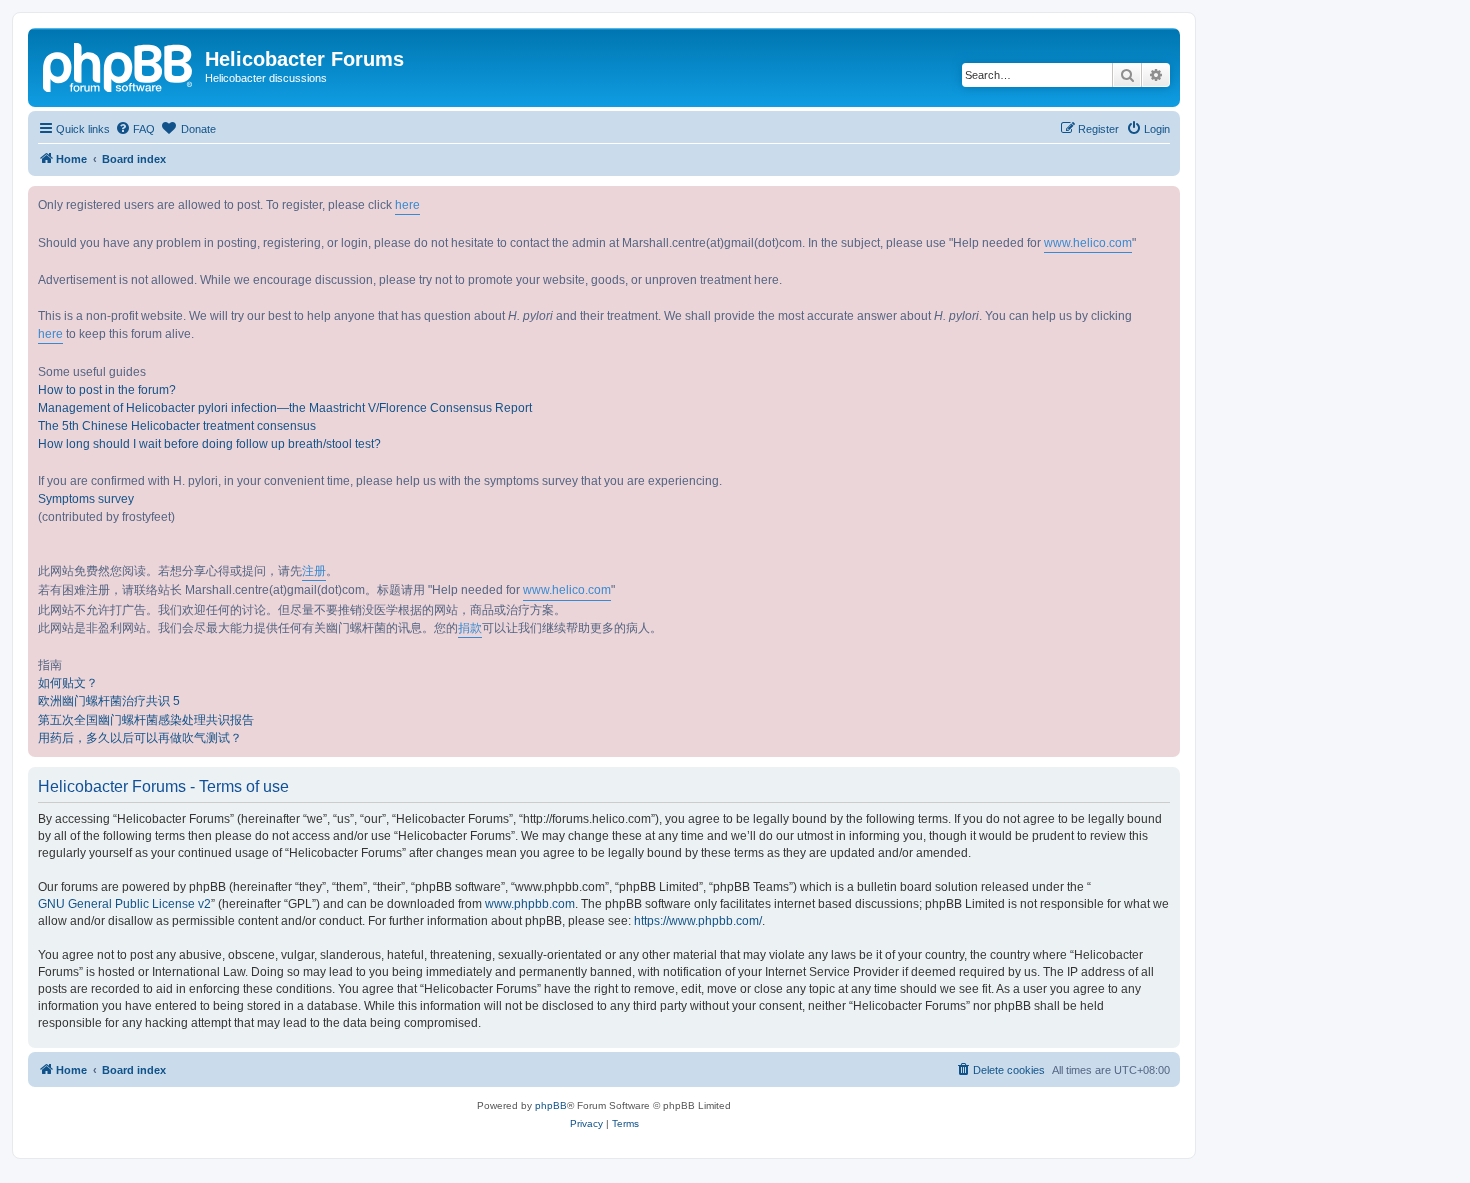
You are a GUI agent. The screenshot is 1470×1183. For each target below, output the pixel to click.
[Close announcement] (1164, 202)
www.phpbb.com (530, 904)
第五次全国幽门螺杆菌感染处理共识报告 (146, 720)
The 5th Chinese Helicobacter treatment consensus (177, 426)
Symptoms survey (86, 499)
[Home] (119, 65)
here (407, 205)
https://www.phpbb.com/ (698, 921)
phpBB (551, 1105)
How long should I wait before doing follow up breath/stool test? (209, 444)
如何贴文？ (68, 683)
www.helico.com (1088, 243)
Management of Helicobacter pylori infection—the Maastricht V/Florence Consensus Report (285, 408)
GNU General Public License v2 (124, 904)
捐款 (470, 628)
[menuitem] (135, 129)
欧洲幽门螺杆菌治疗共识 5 (109, 701)
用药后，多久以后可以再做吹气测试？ (140, 738)
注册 (314, 571)
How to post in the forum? (107, 390)
